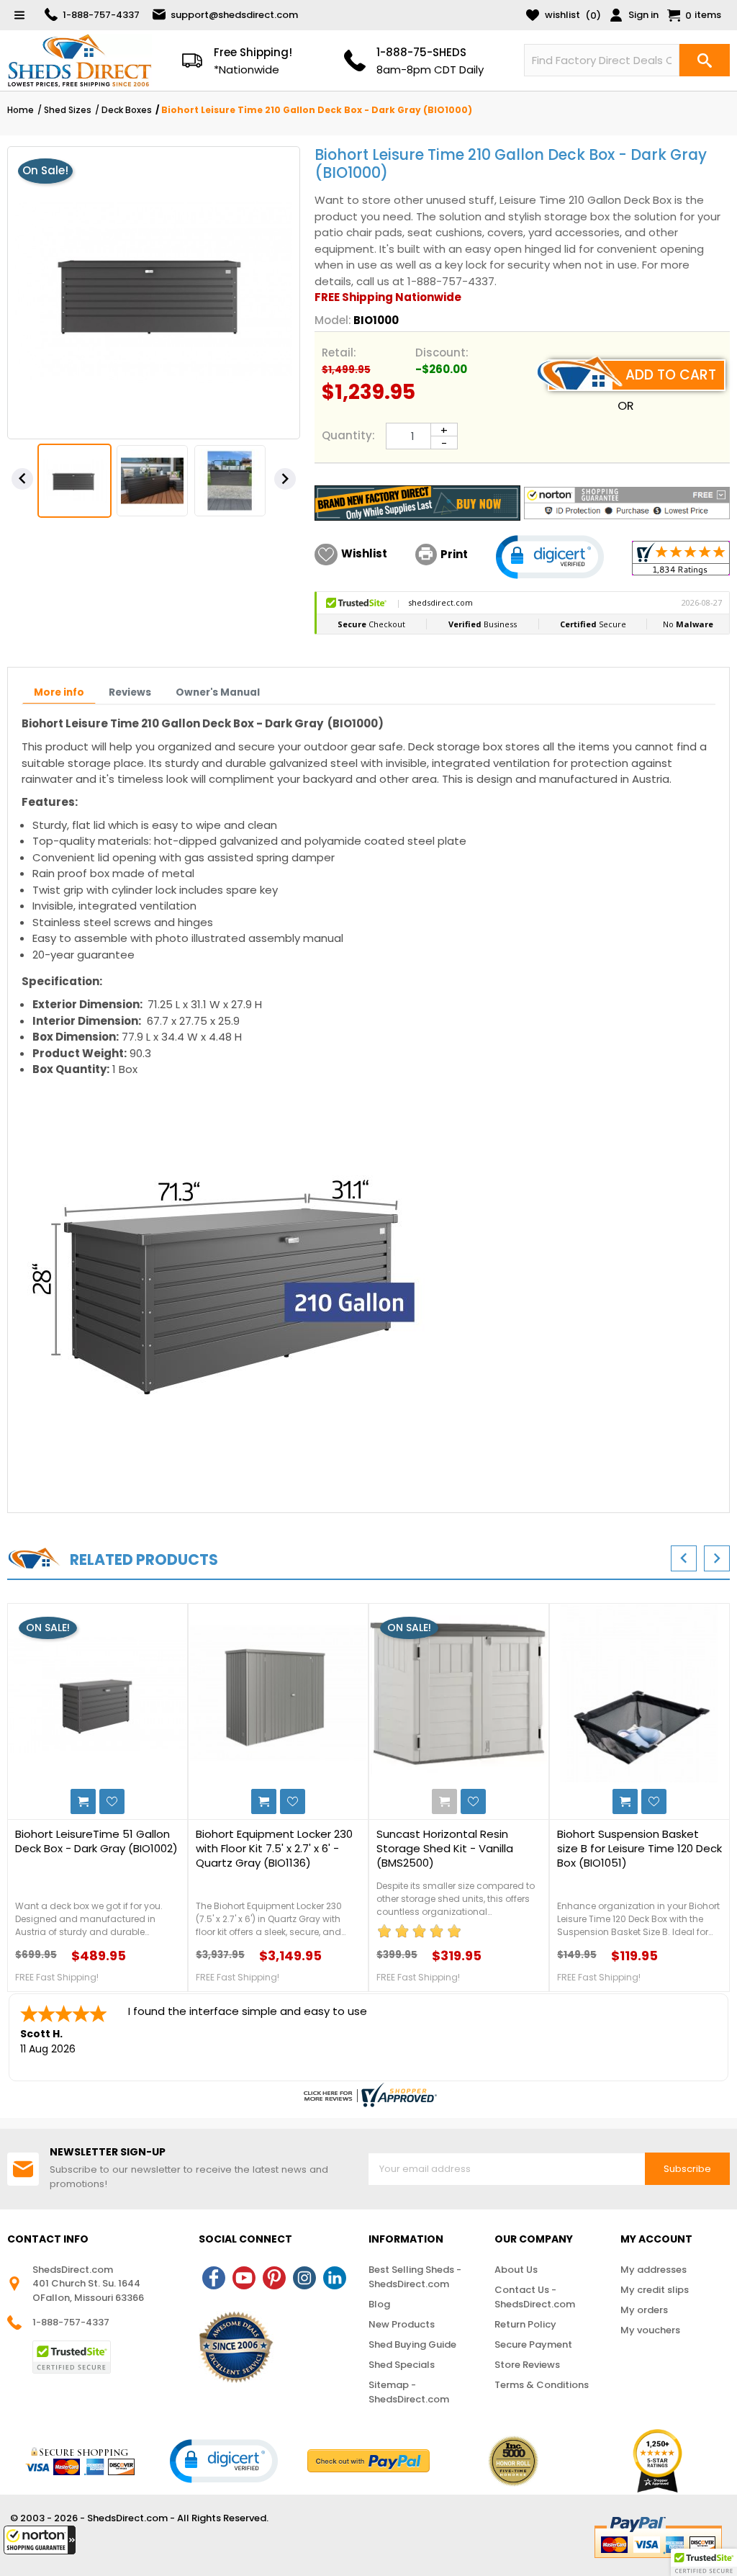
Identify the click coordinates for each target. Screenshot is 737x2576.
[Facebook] (214, 2278)
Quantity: (348, 435)
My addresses (654, 2270)
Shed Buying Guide (412, 2344)
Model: (333, 320)
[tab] (59, 694)
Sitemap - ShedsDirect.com (409, 2392)
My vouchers (650, 2330)
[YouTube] (244, 2278)
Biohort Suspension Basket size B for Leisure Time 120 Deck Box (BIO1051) (639, 1849)
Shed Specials (402, 2365)
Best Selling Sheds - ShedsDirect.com (415, 2277)
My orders (644, 2310)
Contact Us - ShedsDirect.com (535, 2297)
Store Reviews (527, 2365)
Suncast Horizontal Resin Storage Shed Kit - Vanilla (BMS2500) (445, 1849)
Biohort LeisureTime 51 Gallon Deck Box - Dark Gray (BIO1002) (96, 1841)
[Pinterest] (274, 2278)
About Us (516, 2270)
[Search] (705, 60)
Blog (379, 2304)
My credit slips (655, 2290)
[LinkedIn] (335, 2278)
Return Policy (525, 2324)
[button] (40, 2540)
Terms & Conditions (542, 2385)
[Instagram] (304, 2278)
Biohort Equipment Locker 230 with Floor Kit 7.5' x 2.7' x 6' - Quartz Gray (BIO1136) (274, 1849)
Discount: (442, 353)
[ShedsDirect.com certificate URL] (368, 2095)
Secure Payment (533, 2344)
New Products (402, 2324)
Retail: (339, 353)
